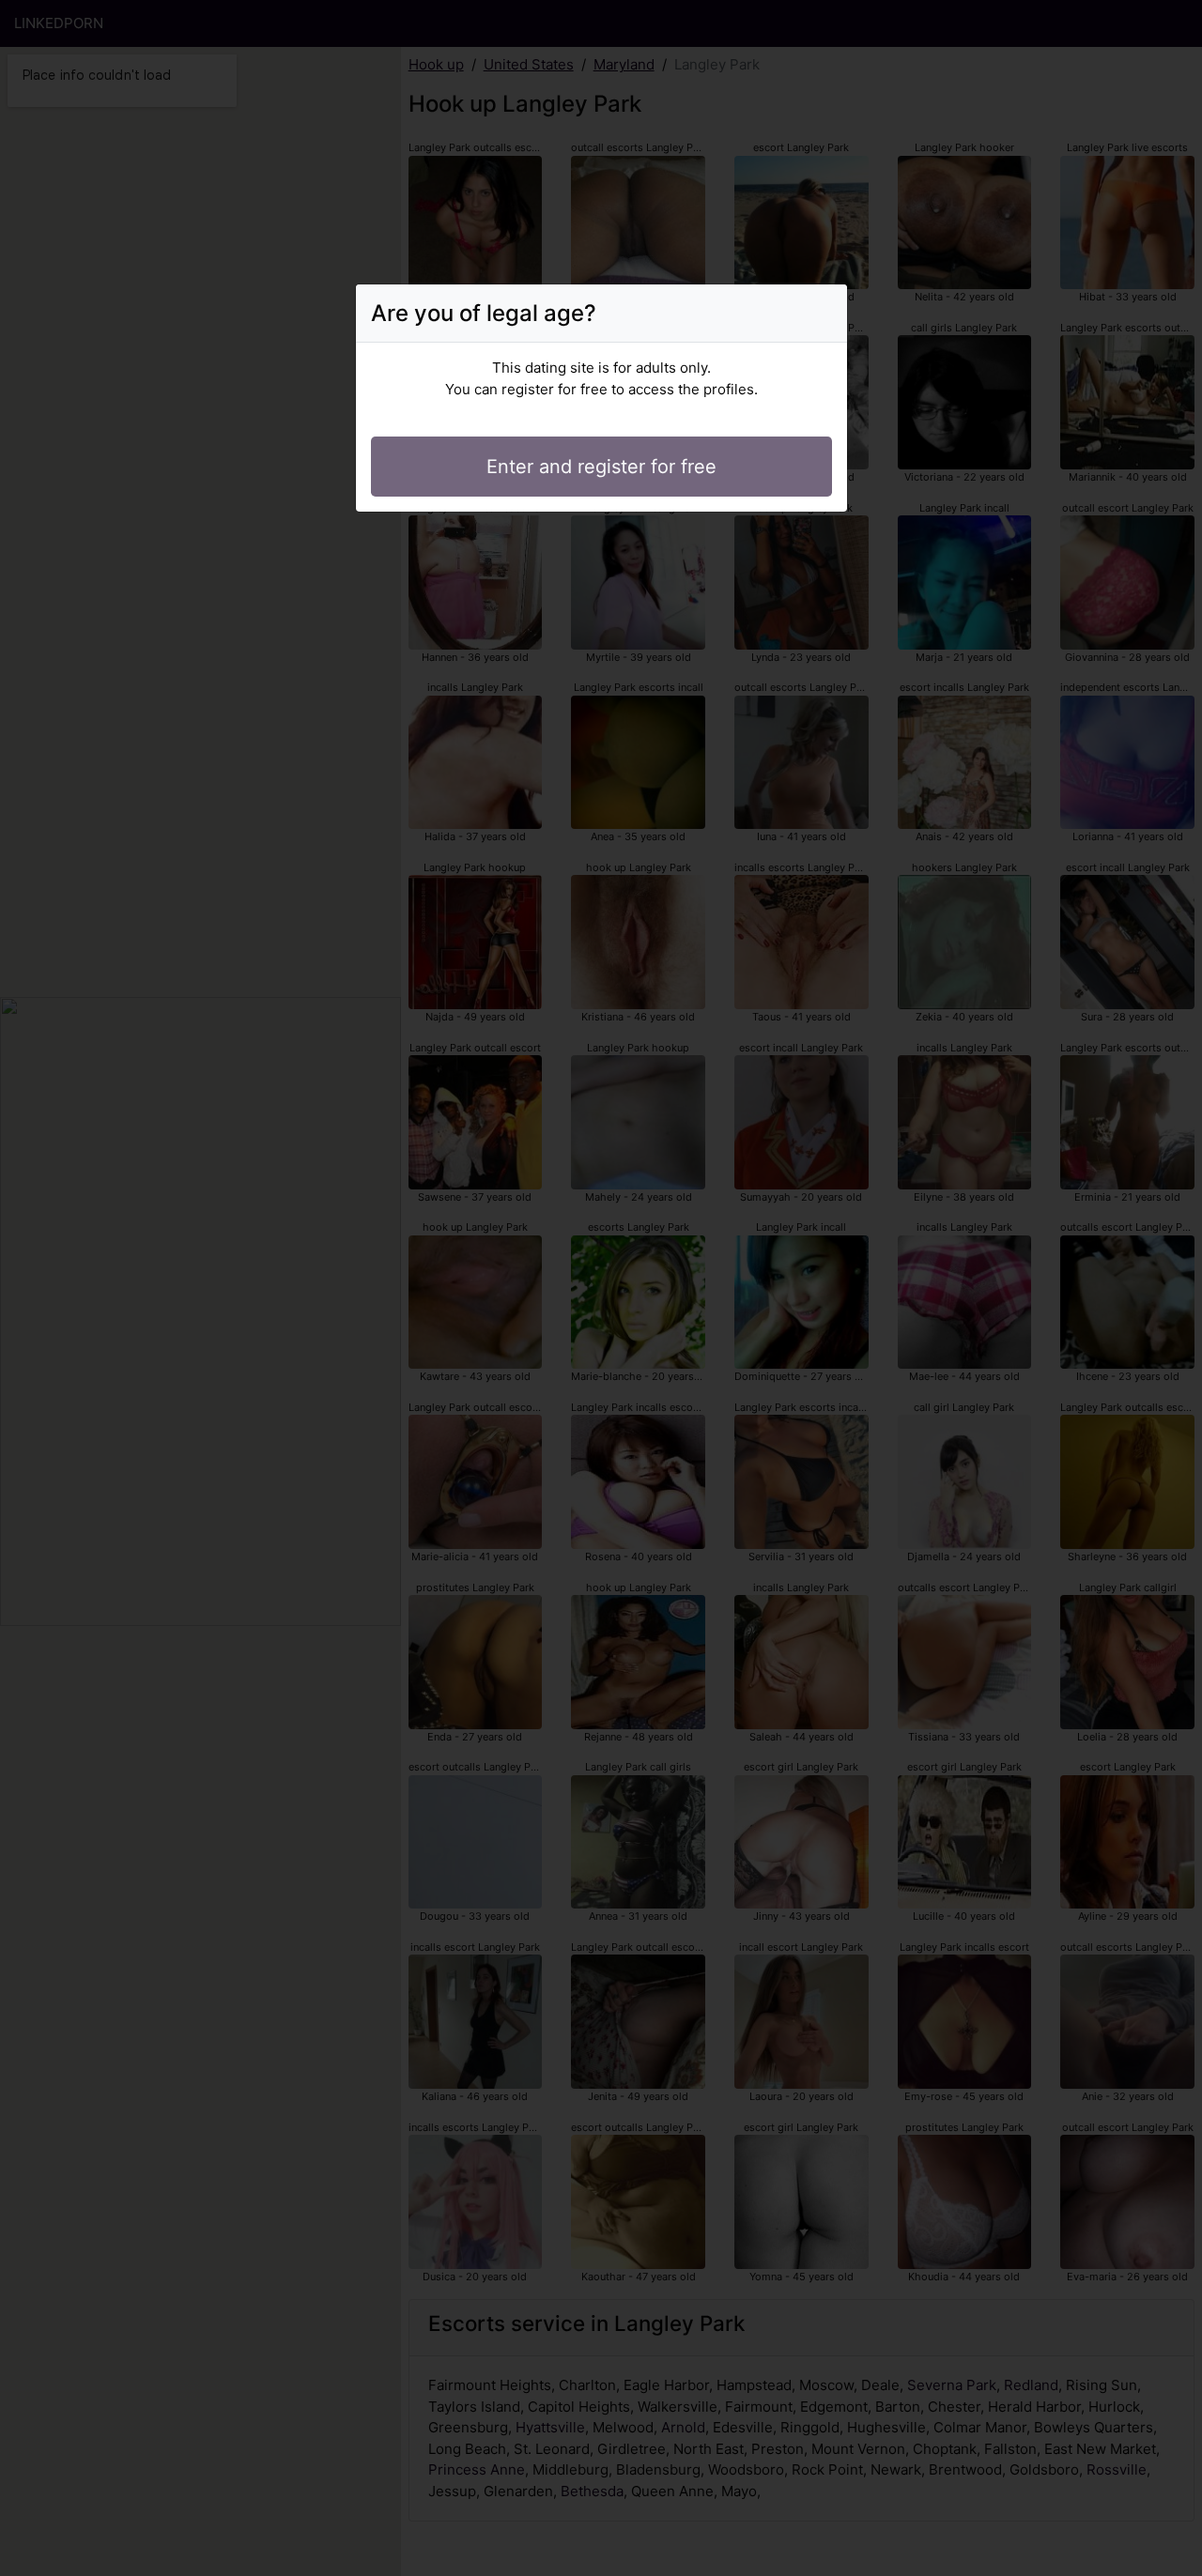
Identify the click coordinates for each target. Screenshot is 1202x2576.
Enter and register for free (601, 467)
